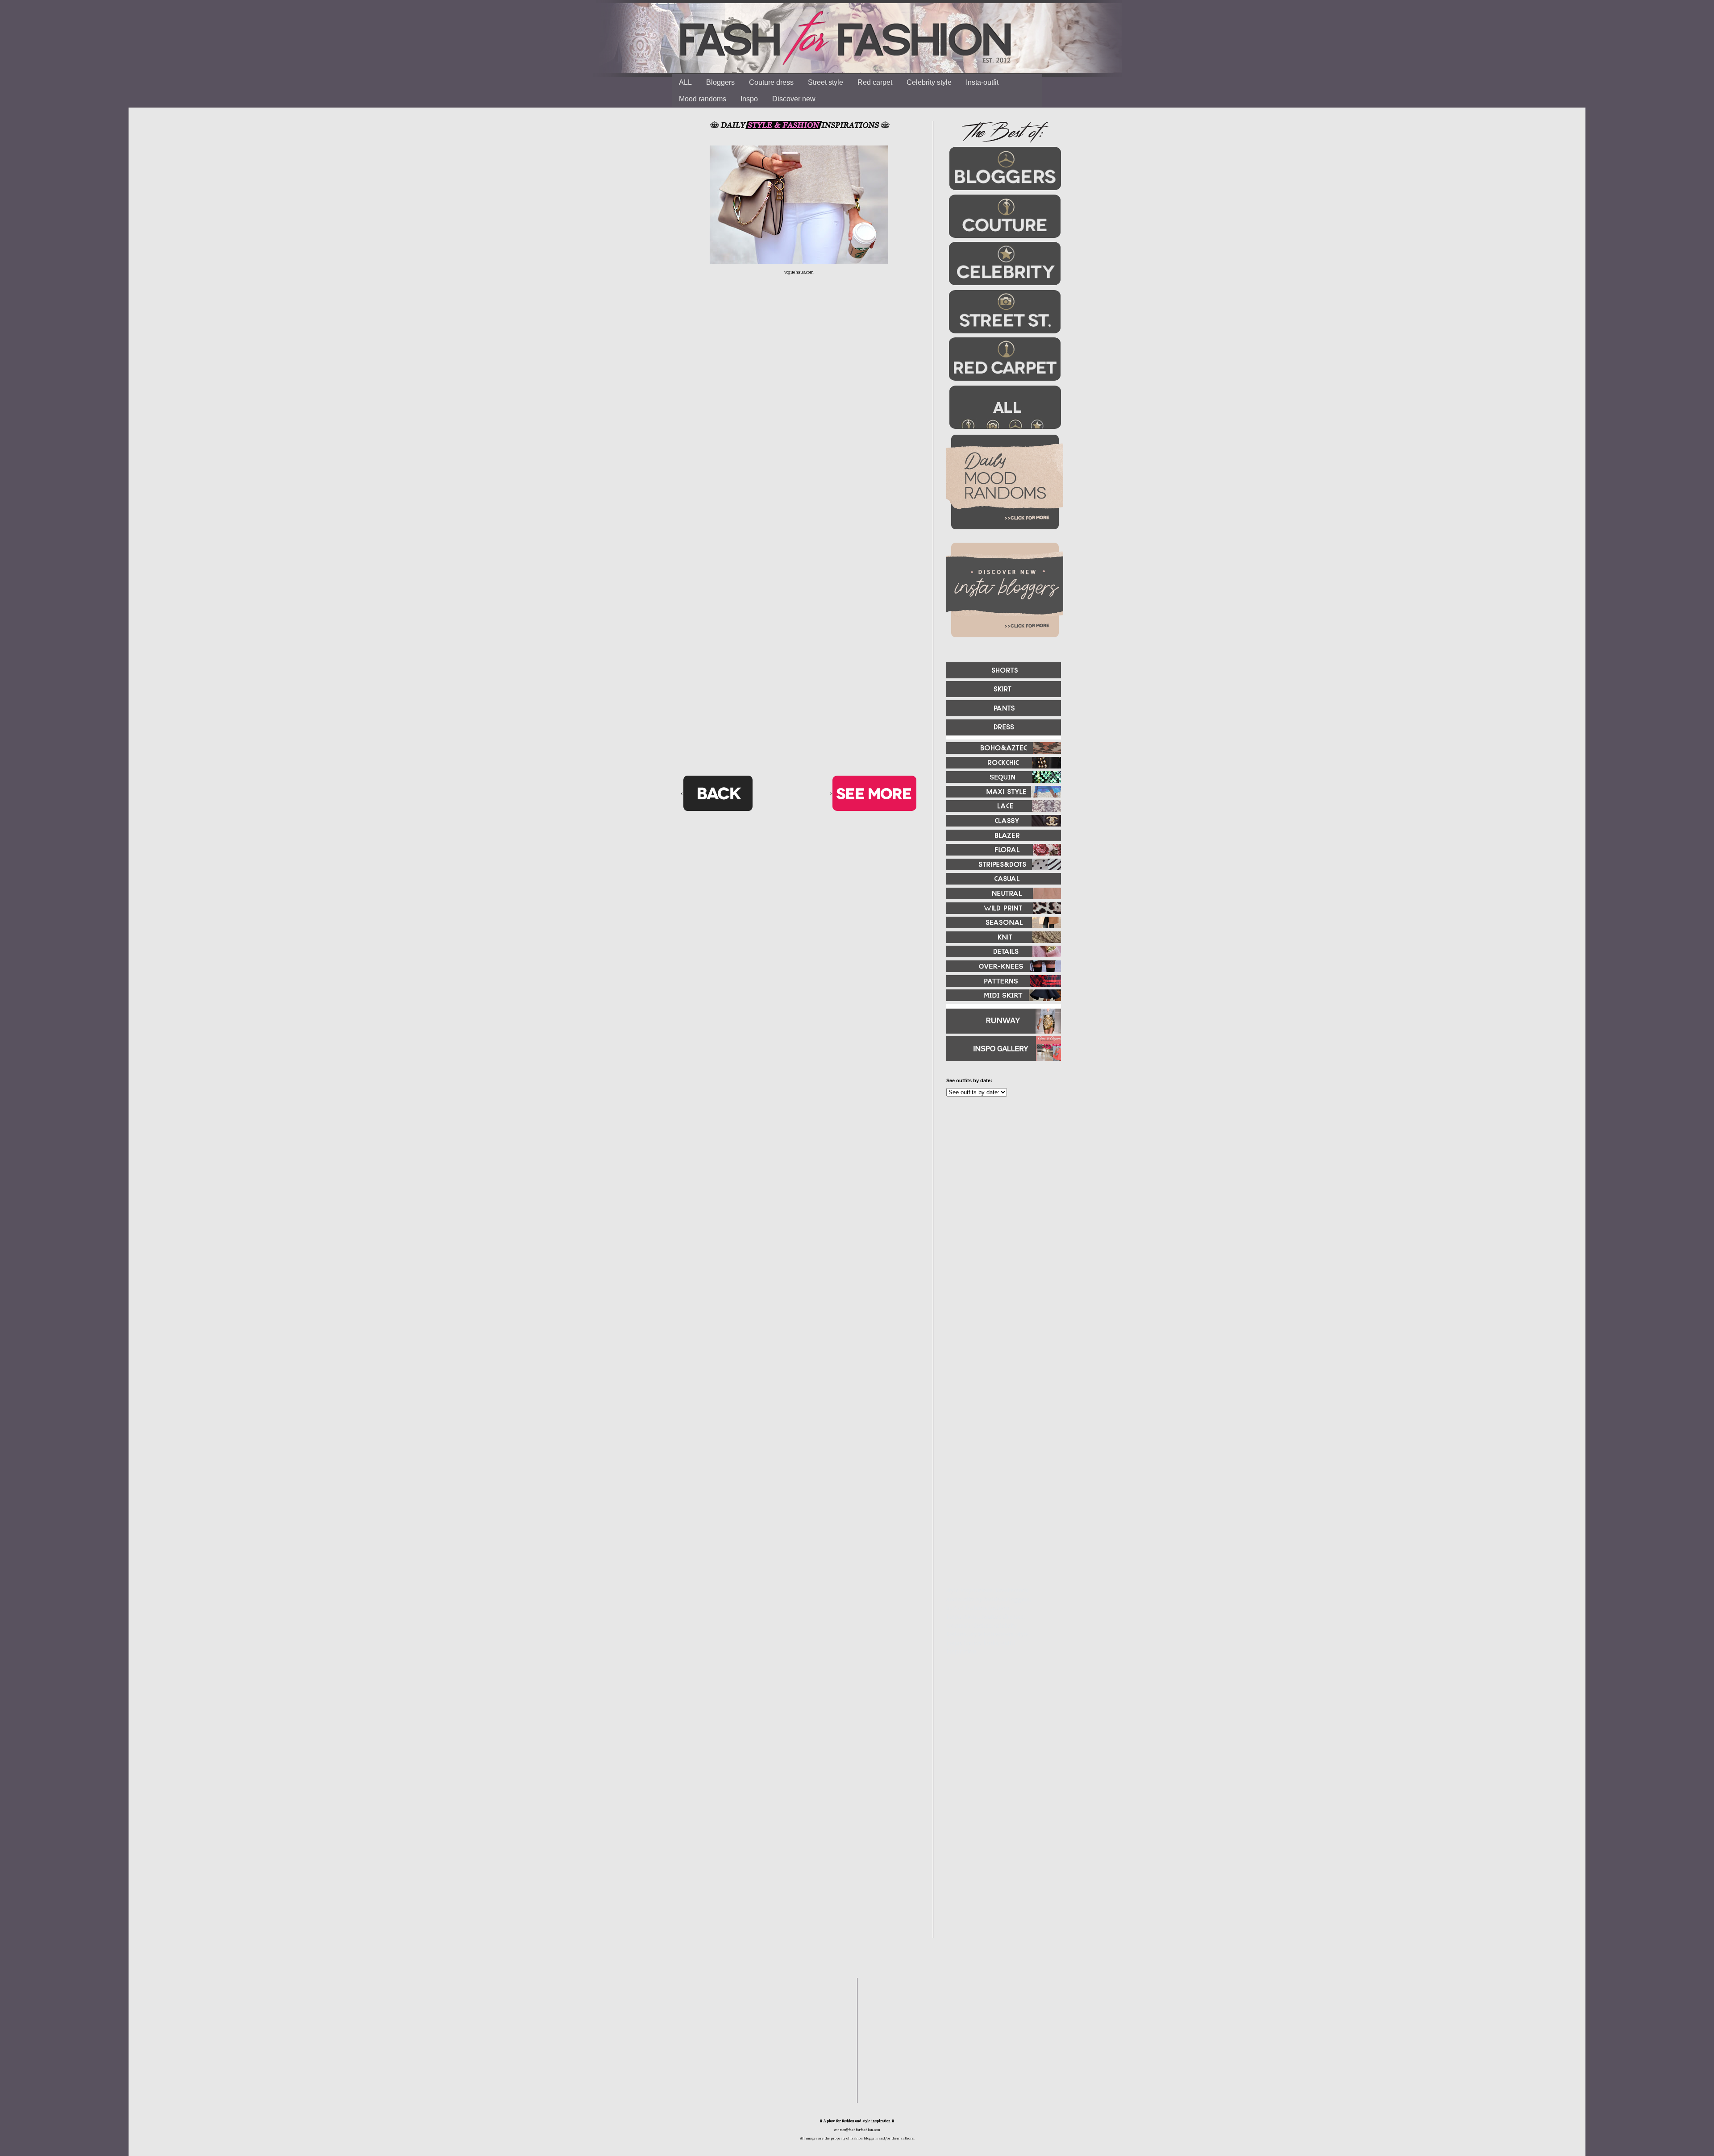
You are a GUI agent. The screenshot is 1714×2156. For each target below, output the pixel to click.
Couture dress (771, 82)
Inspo (749, 99)
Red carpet (875, 82)
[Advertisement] (1000, 1200)
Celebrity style (929, 82)
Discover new (794, 99)
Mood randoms (703, 99)
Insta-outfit (982, 82)
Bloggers (720, 82)
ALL (685, 82)
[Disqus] (799, 422)
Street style (826, 82)
